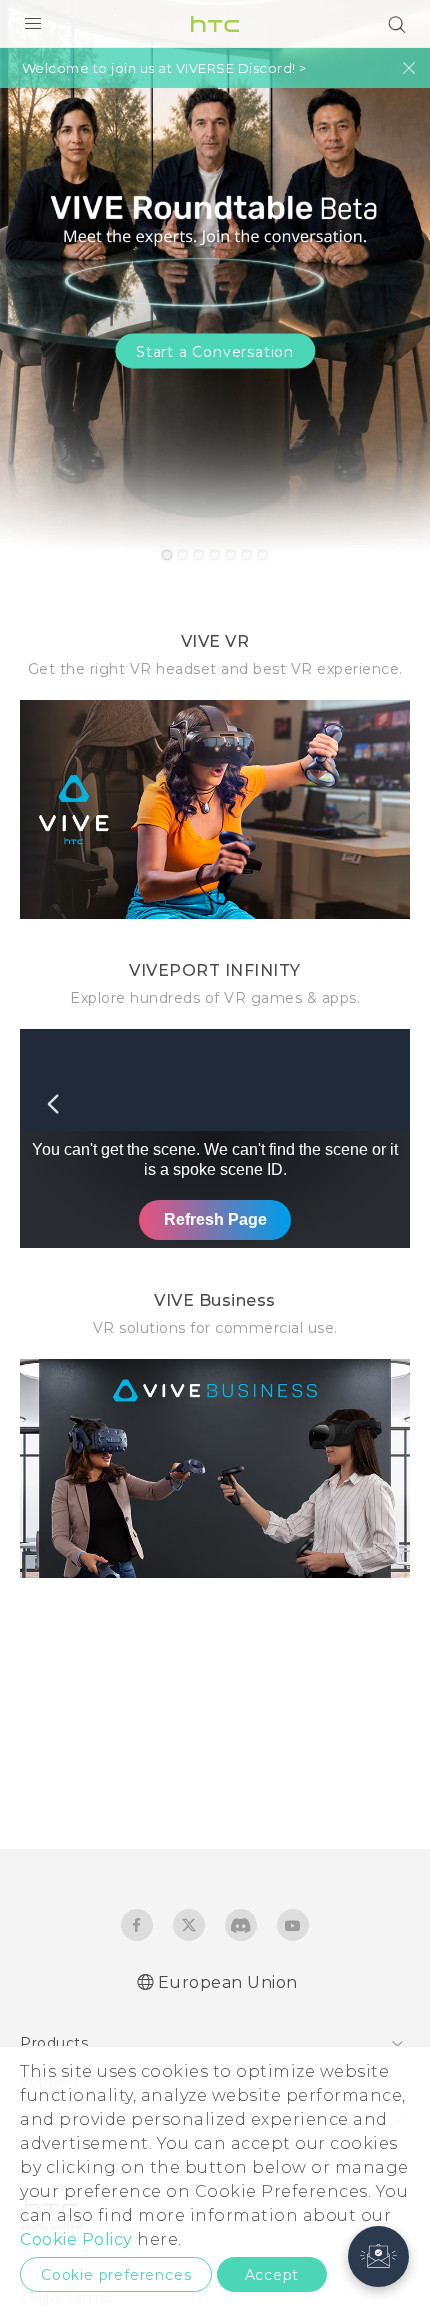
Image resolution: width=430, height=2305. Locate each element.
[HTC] (215, 24)
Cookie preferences (116, 2275)
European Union (228, 1982)
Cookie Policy (76, 2239)
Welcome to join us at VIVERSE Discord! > (164, 68)
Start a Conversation (215, 352)
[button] (378, 2256)
